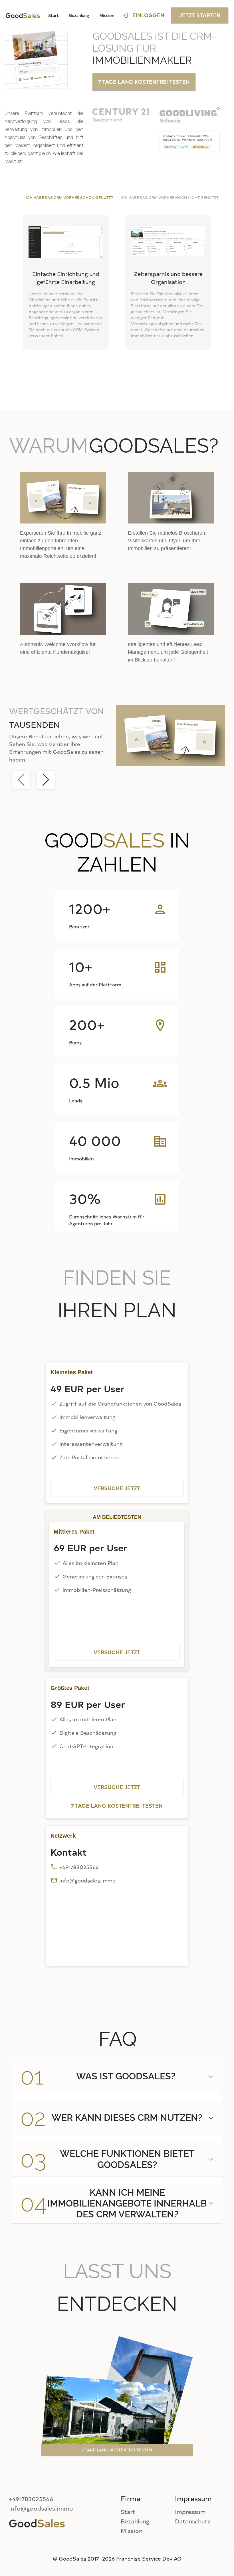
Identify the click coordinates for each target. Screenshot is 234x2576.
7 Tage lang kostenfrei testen (144, 82)
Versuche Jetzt (117, 1488)
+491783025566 (79, 1867)
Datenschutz (193, 2521)
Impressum (190, 2512)
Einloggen (143, 15)
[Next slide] (46, 780)
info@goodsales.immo (87, 1880)
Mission (107, 15)
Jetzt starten (200, 15)
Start (54, 15)
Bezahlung (79, 15)
